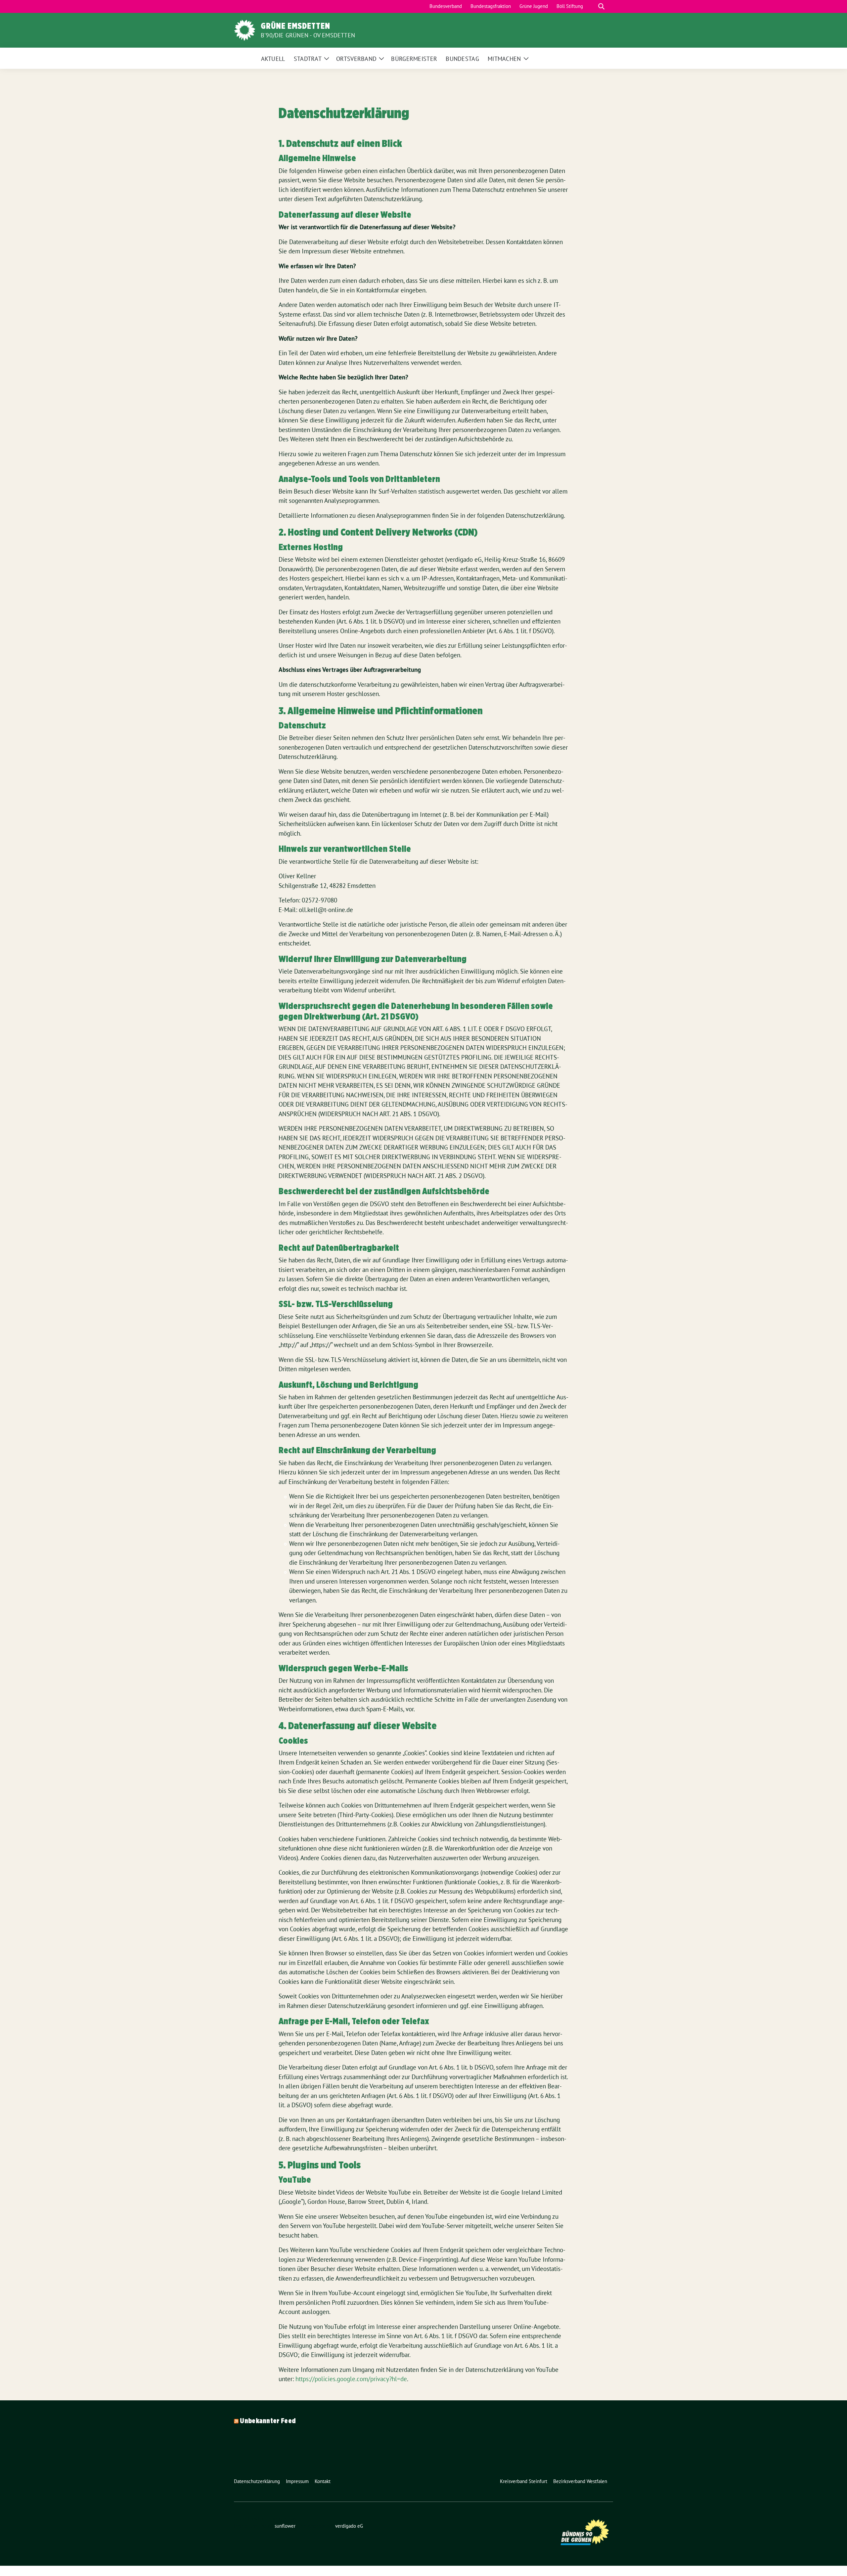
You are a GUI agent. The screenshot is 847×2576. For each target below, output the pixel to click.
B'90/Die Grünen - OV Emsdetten (308, 35)
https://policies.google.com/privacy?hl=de (351, 2379)
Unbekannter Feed (268, 2421)
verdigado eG (349, 2526)
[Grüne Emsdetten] (245, 29)
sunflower (285, 2526)
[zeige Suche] (601, 6)
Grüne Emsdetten (295, 26)
